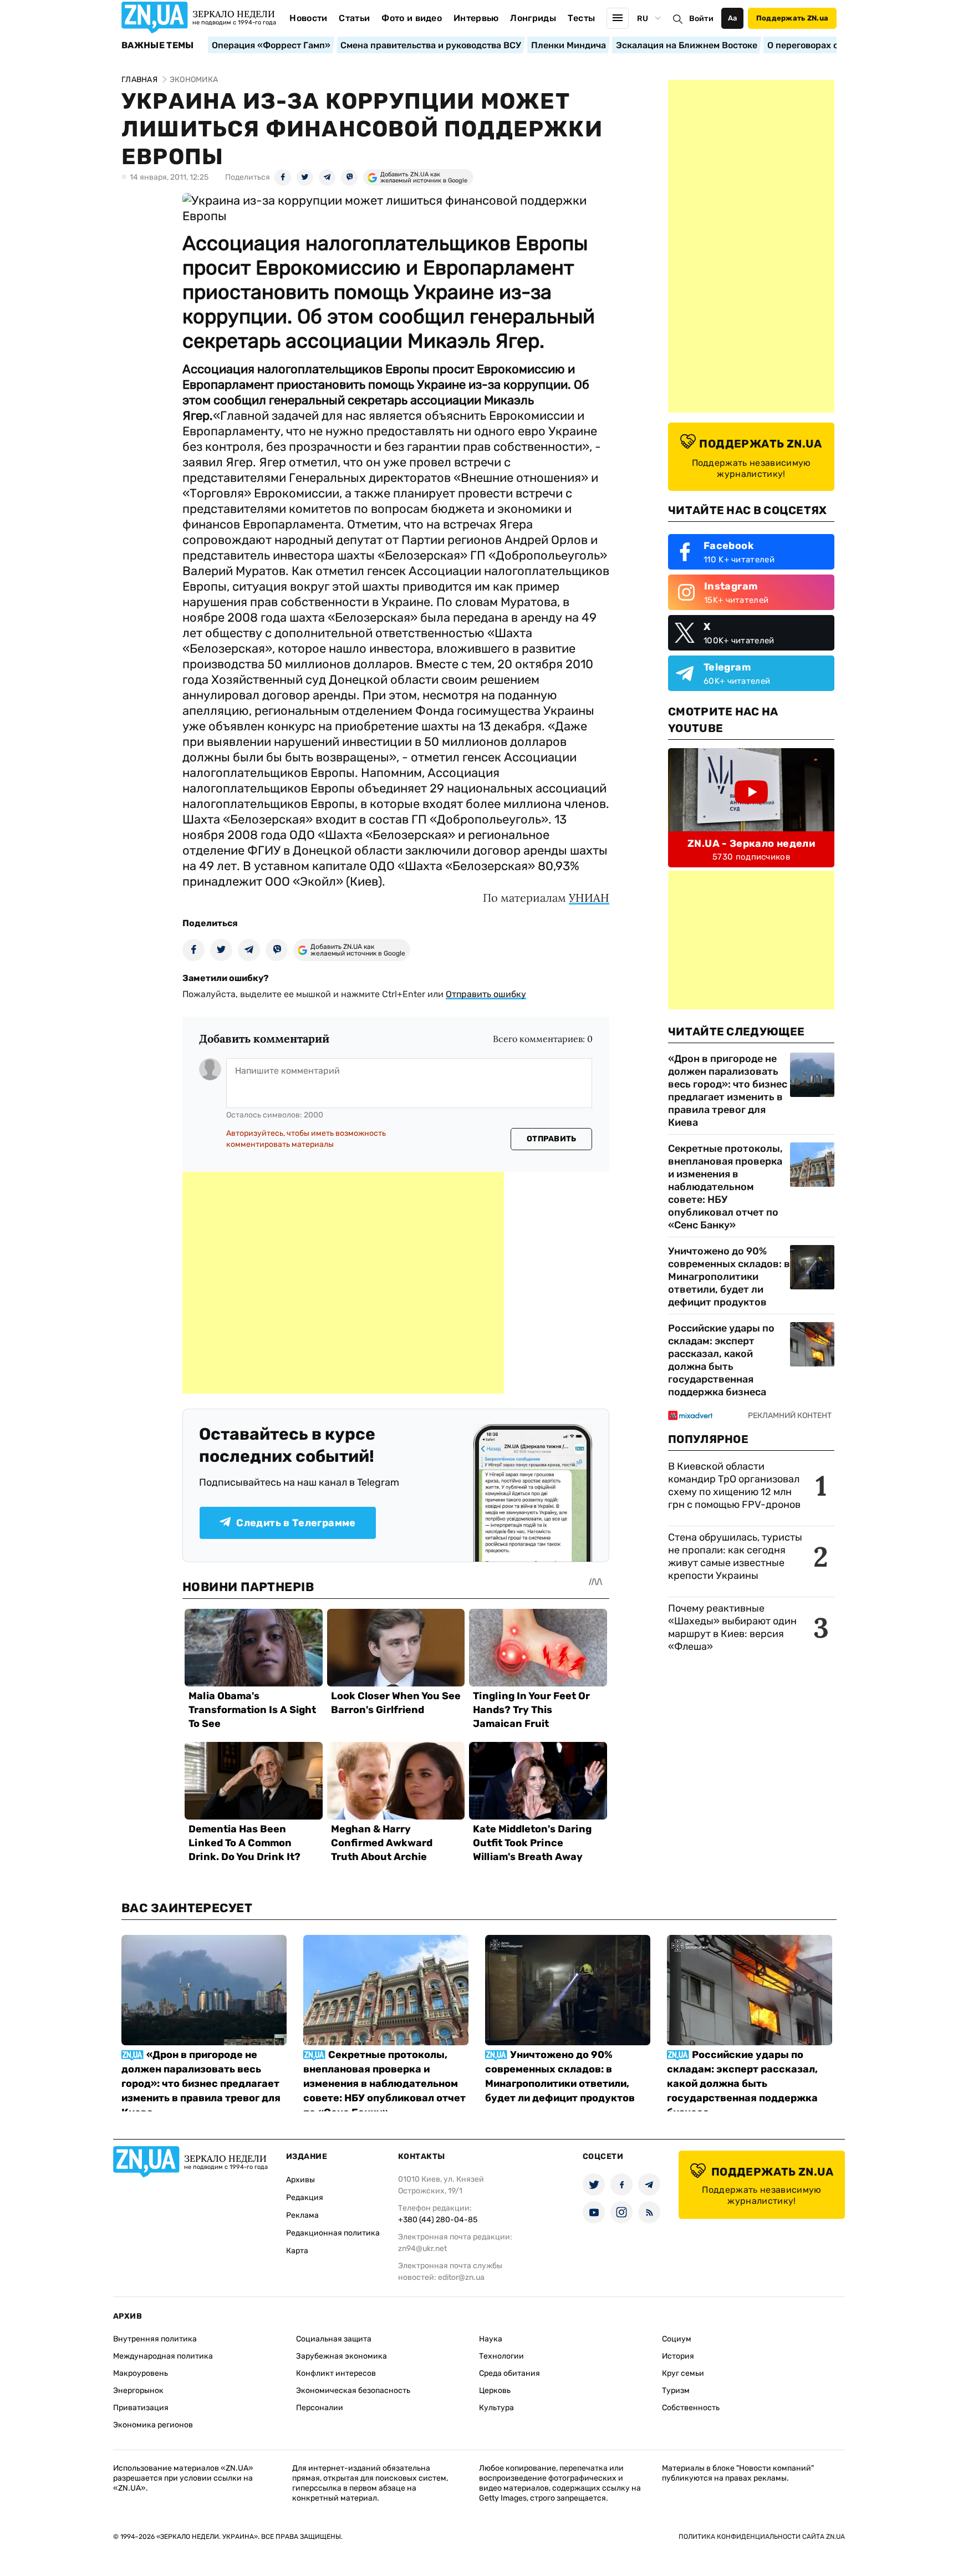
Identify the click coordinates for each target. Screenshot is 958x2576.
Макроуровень (141, 2373)
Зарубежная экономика (342, 2356)
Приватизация (141, 2408)
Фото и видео (412, 18)
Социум (677, 2339)
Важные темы (158, 45)
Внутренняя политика (155, 2339)
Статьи (354, 18)
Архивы (300, 2180)
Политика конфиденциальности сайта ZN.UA (762, 2537)
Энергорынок (138, 2390)
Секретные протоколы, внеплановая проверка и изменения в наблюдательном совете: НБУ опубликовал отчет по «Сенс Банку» (725, 1187)
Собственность (691, 2408)
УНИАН (589, 898)
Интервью (476, 18)
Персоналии (320, 2408)
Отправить (552, 1139)
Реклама (302, 2215)
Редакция (305, 2198)
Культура (496, 2408)
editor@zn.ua (461, 2277)
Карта (297, 2251)
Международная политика (163, 2356)
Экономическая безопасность (353, 2390)
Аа (733, 18)
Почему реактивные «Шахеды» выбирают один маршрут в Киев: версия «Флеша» (732, 1627)
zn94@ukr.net (422, 2249)
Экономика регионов (153, 2425)
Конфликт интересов (336, 2373)
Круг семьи (683, 2373)
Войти (701, 19)
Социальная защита (334, 2339)
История (678, 2356)
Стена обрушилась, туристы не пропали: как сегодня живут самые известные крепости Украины (735, 1556)
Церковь (495, 2390)
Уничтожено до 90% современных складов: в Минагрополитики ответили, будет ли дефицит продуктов (729, 1277)
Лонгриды (533, 18)
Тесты (582, 18)
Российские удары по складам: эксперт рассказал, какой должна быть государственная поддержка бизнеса (721, 1360)
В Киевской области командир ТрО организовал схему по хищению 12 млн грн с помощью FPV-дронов (734, 1485)
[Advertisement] (343, 1283)
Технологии (501, 2356)
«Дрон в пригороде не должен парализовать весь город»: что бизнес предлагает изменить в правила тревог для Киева (728, 1091)
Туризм (676, 2390)
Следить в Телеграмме (296, 1523)
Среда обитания (509, 2373)
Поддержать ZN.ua (792, 18)
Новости (308, 18)
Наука (491, 2339)
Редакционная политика (333, 2233)
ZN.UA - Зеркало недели (751, 844)
